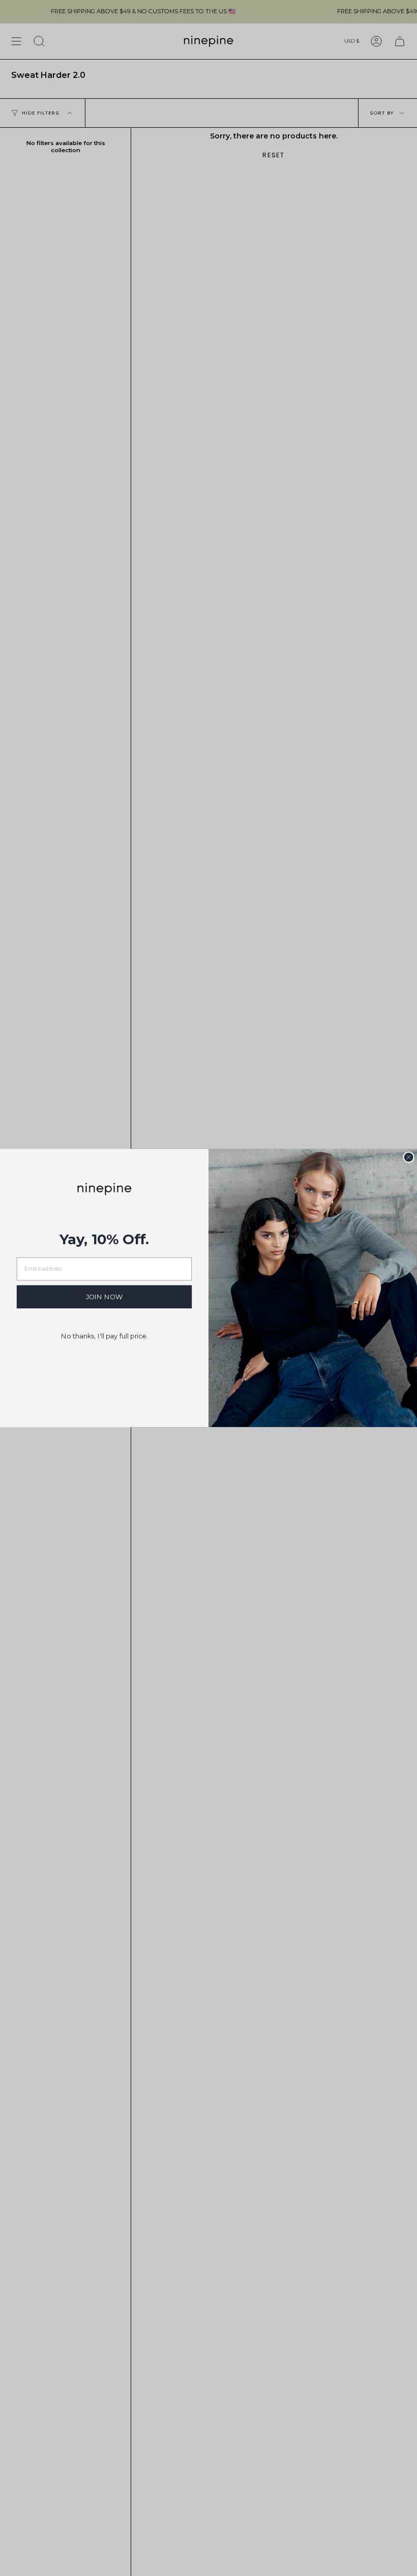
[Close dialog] (408, 1157)
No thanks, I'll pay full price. (104, 1336)
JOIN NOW (105, 1297)
